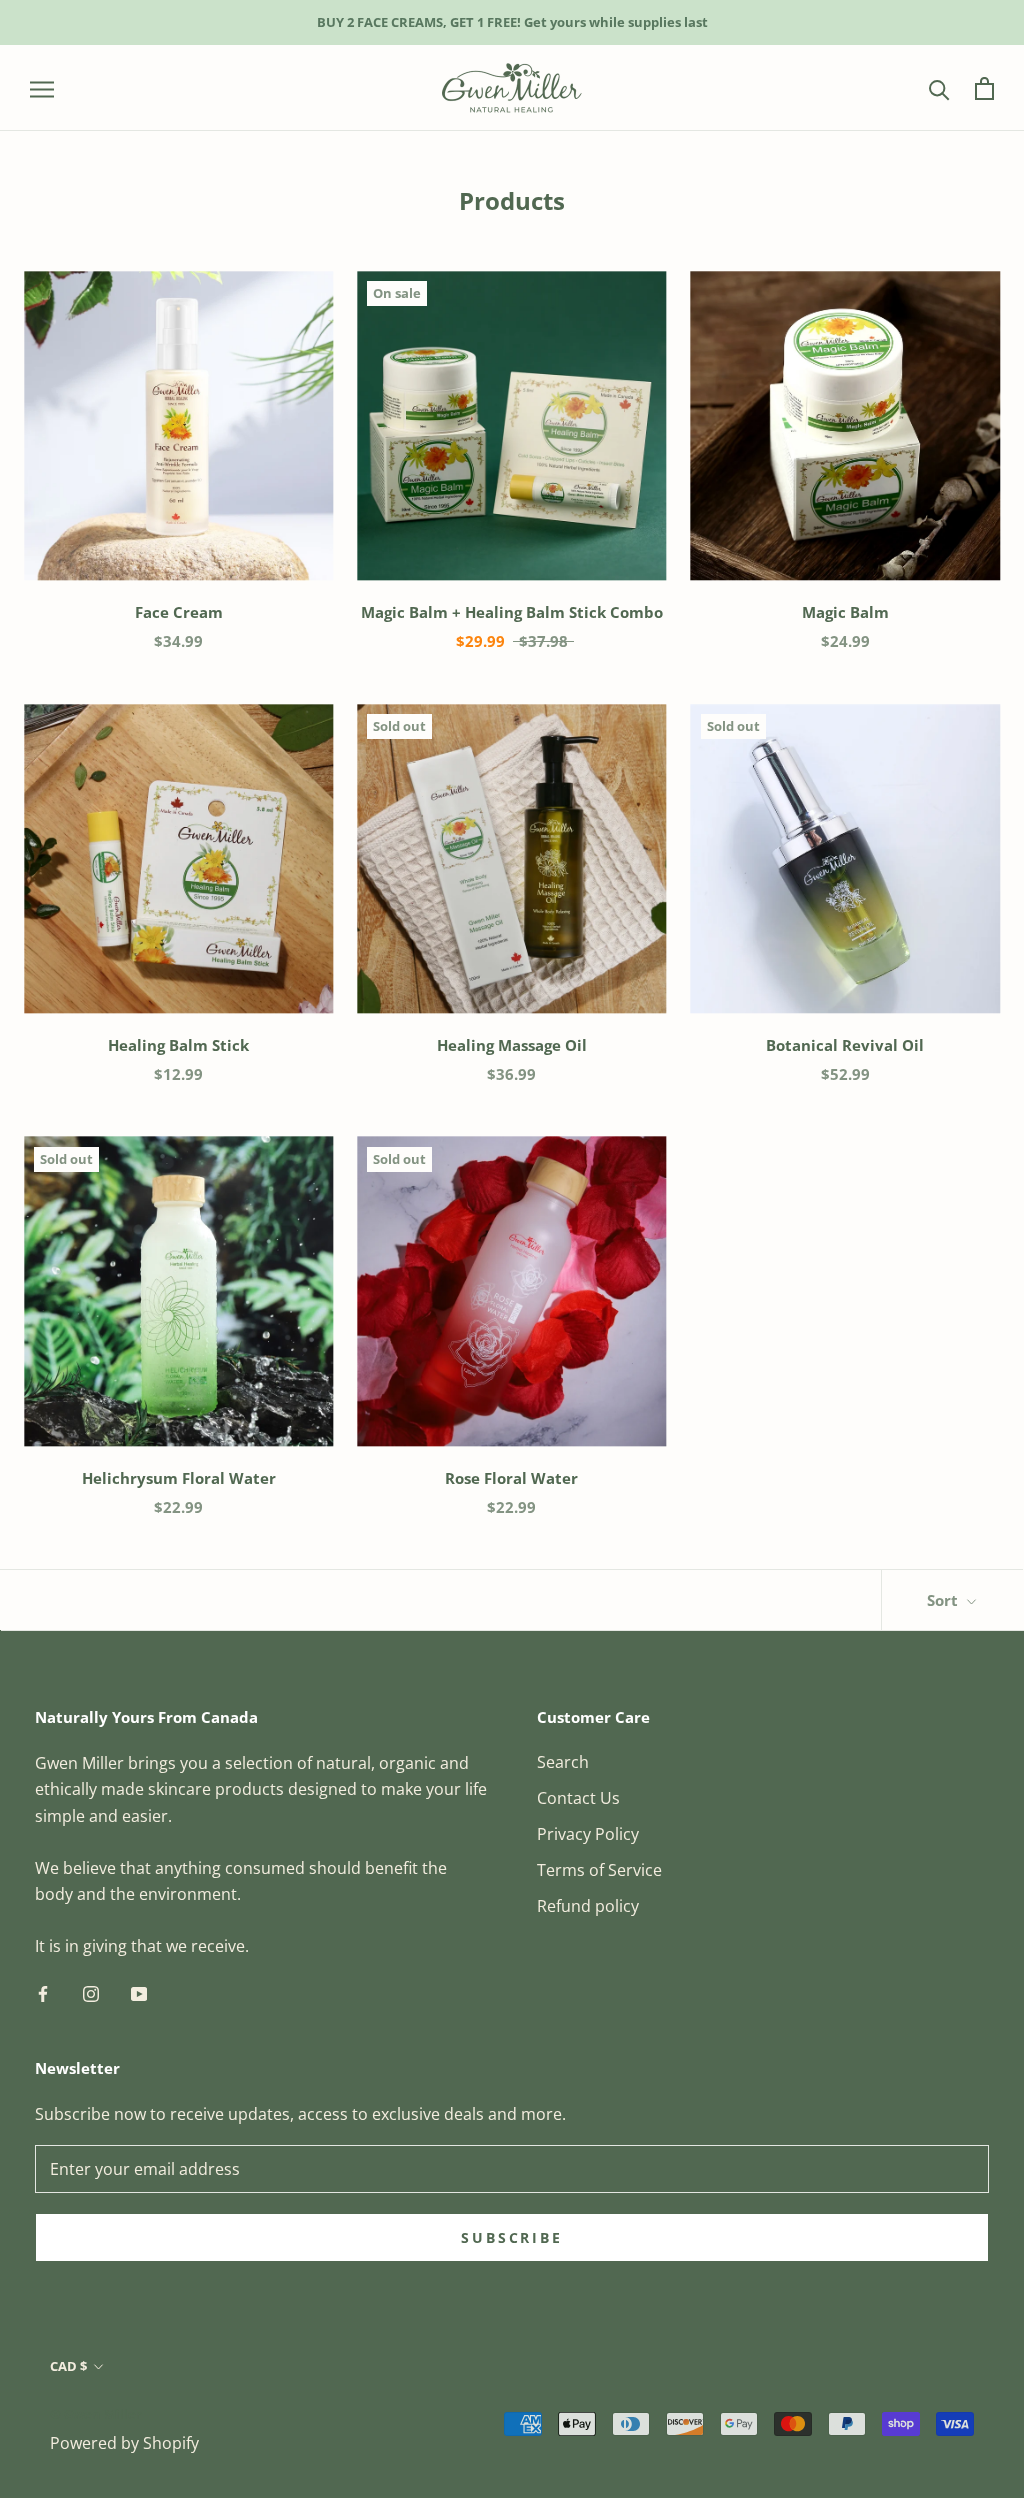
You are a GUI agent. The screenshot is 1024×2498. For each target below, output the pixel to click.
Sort (944, 1600)
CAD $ (68, 2366)
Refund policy (588, 1906)
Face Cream (179, 612)
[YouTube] (139, 1993)
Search (563, 1762)
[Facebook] (43, 1993)
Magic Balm (845, 612)
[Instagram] (91, 1993)
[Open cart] (984, 88)
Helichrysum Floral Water (179, 1478)
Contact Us (578, 1798)
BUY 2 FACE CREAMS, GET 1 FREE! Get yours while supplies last (512, 22)
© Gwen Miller (96, 2414)
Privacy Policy (588, 1834)
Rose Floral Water (511, 1478)
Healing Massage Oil (512, 1045)
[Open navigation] (42, 88)
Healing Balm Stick (178, 1045)
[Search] (939, 88)
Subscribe (511, 2237)
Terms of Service (599, 1870)
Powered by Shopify (124, 2443)
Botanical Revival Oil (845, 1045)
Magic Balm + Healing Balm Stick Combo (512, 612)
